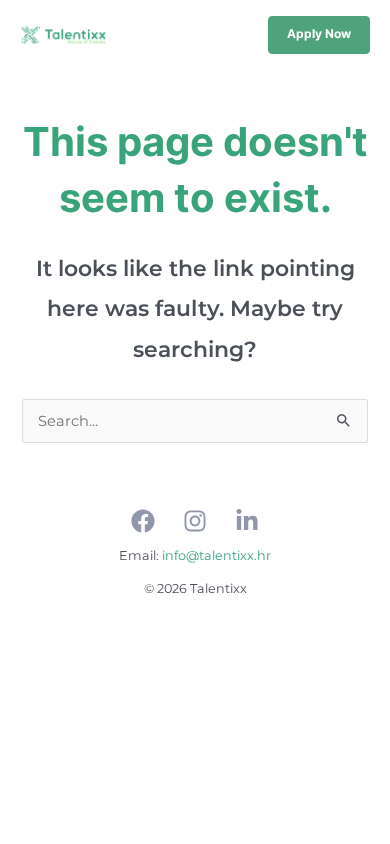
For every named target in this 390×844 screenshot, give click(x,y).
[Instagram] (195, 521)
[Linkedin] (247, 521)
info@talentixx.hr (216, 555)
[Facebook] (143, 521)
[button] (319, 35)
